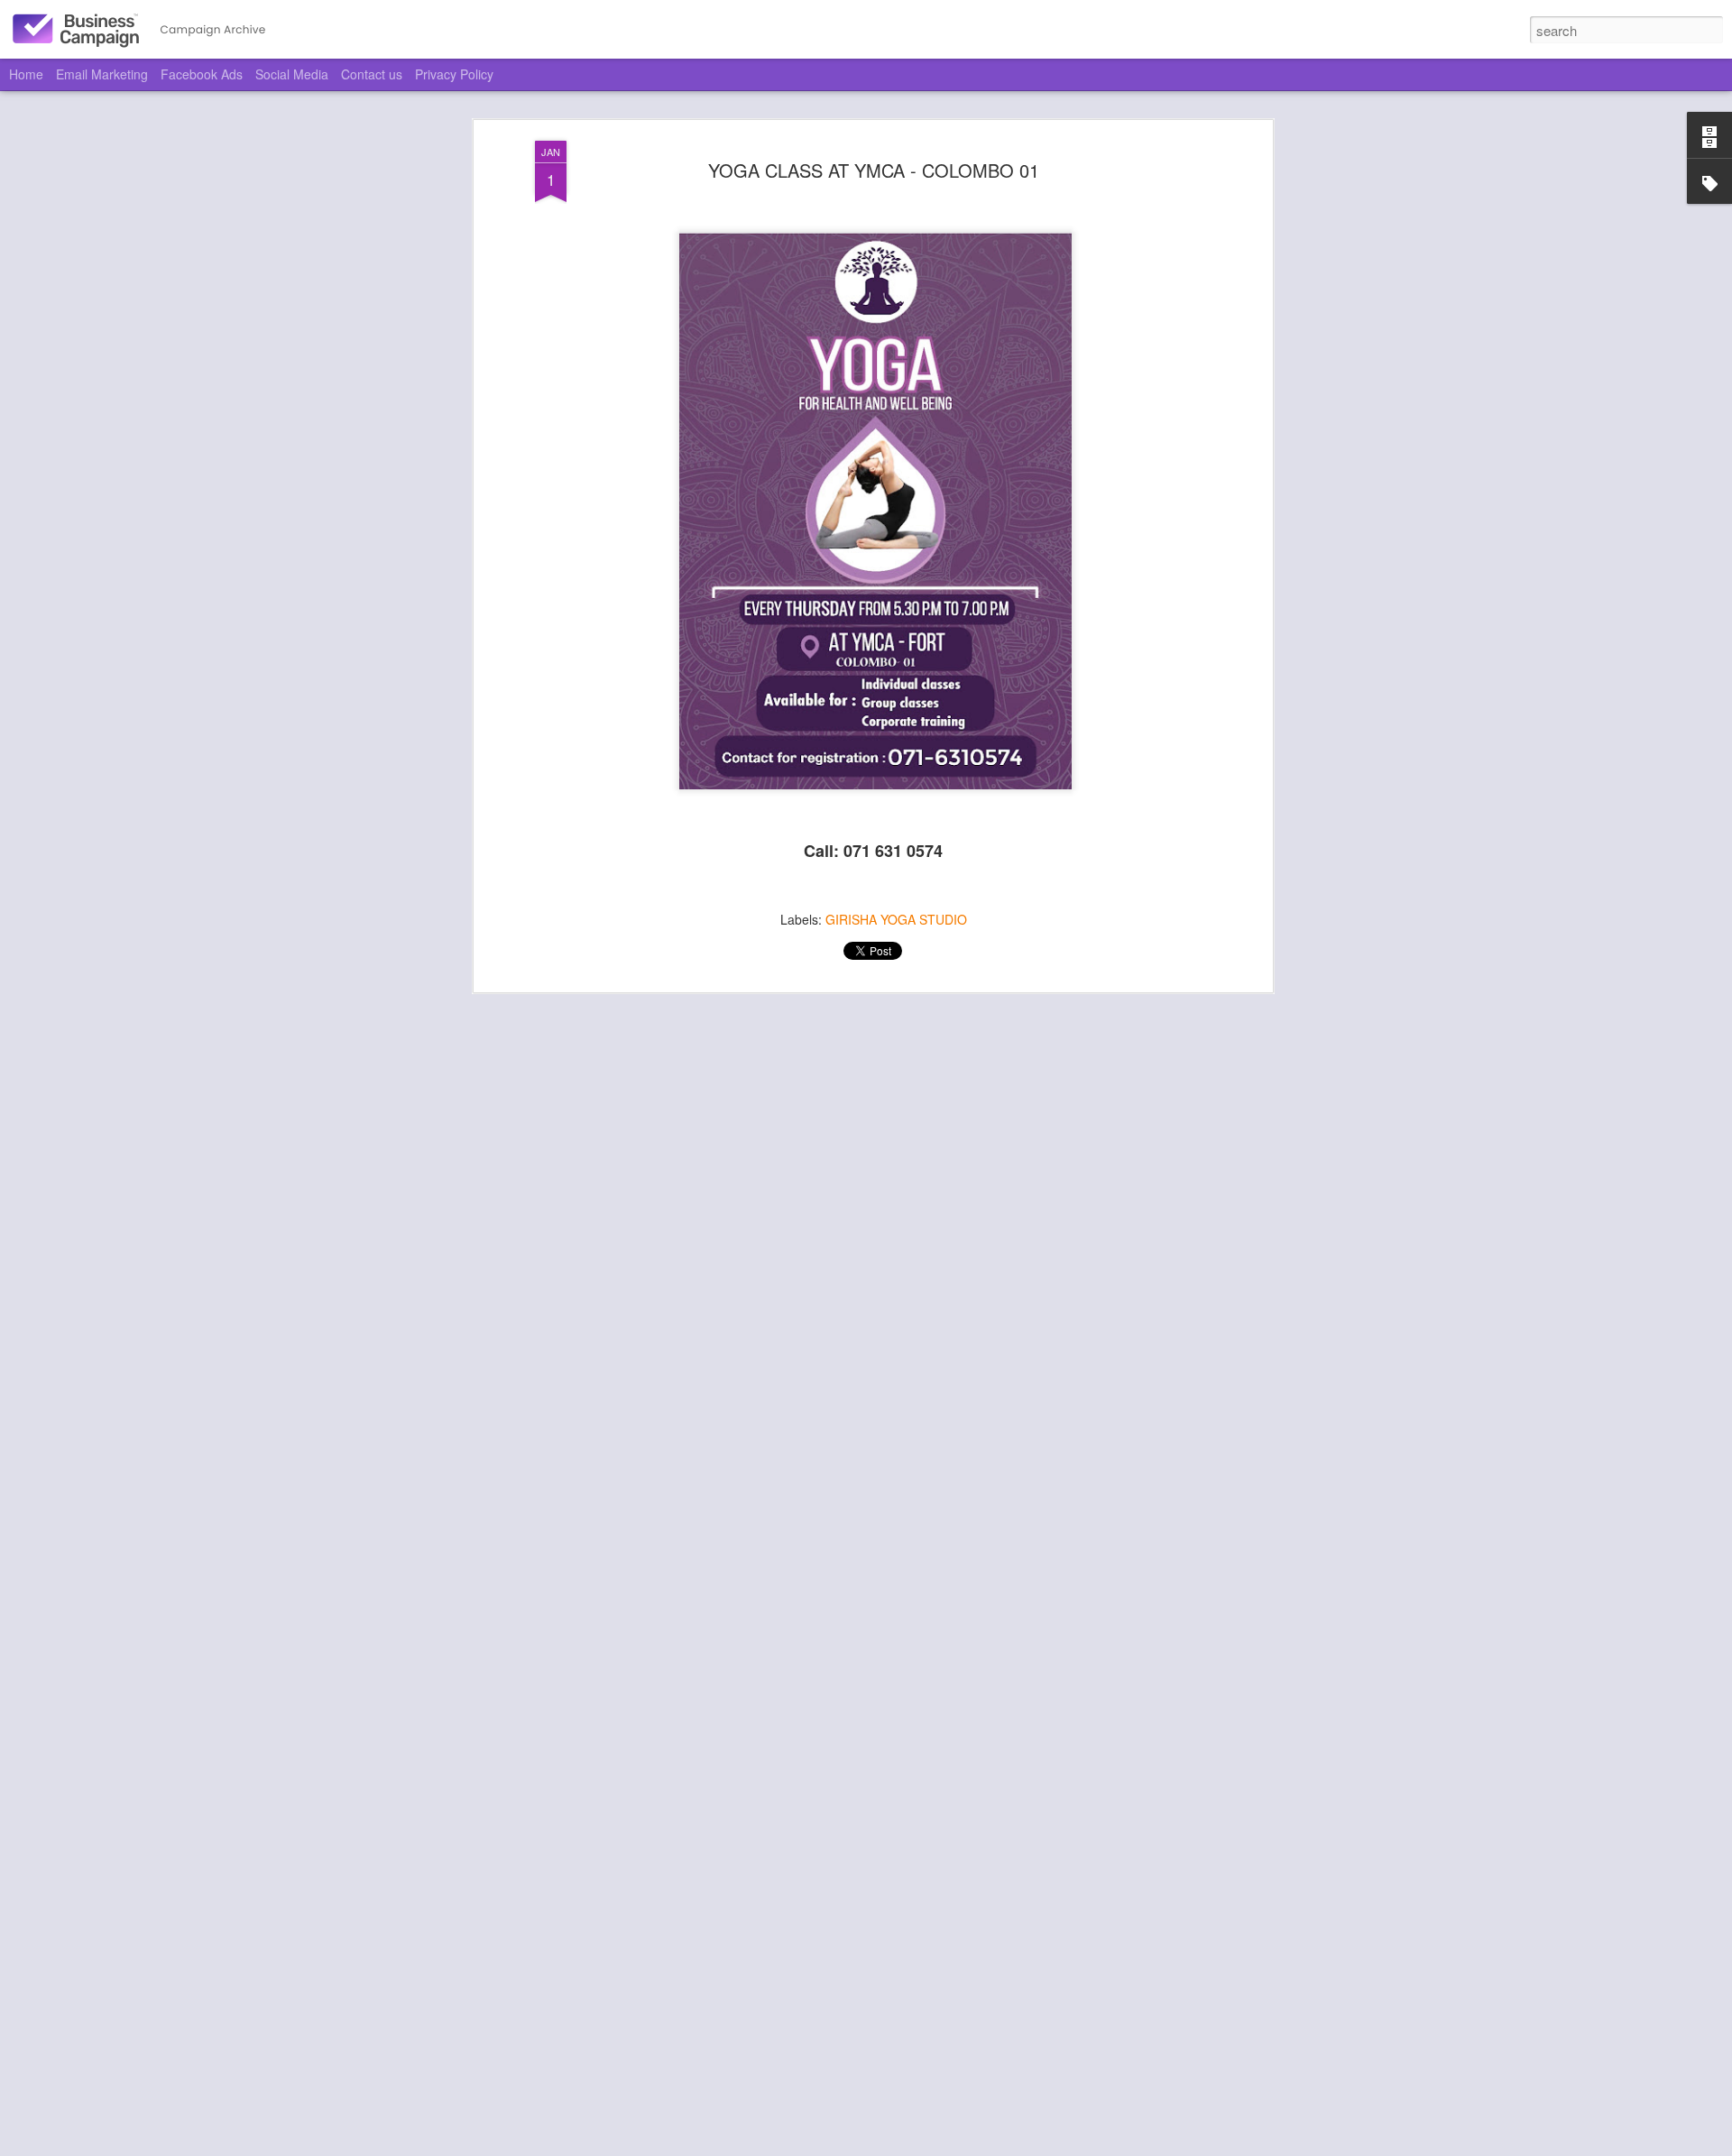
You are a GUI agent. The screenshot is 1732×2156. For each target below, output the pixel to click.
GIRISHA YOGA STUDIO (896, 919)
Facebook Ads (202, 74)
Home (26, 74)
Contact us (372, 74)
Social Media (292, 74)
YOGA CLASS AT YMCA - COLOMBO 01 (874, 170)
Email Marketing (102, 74)
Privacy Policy (454, 74)
